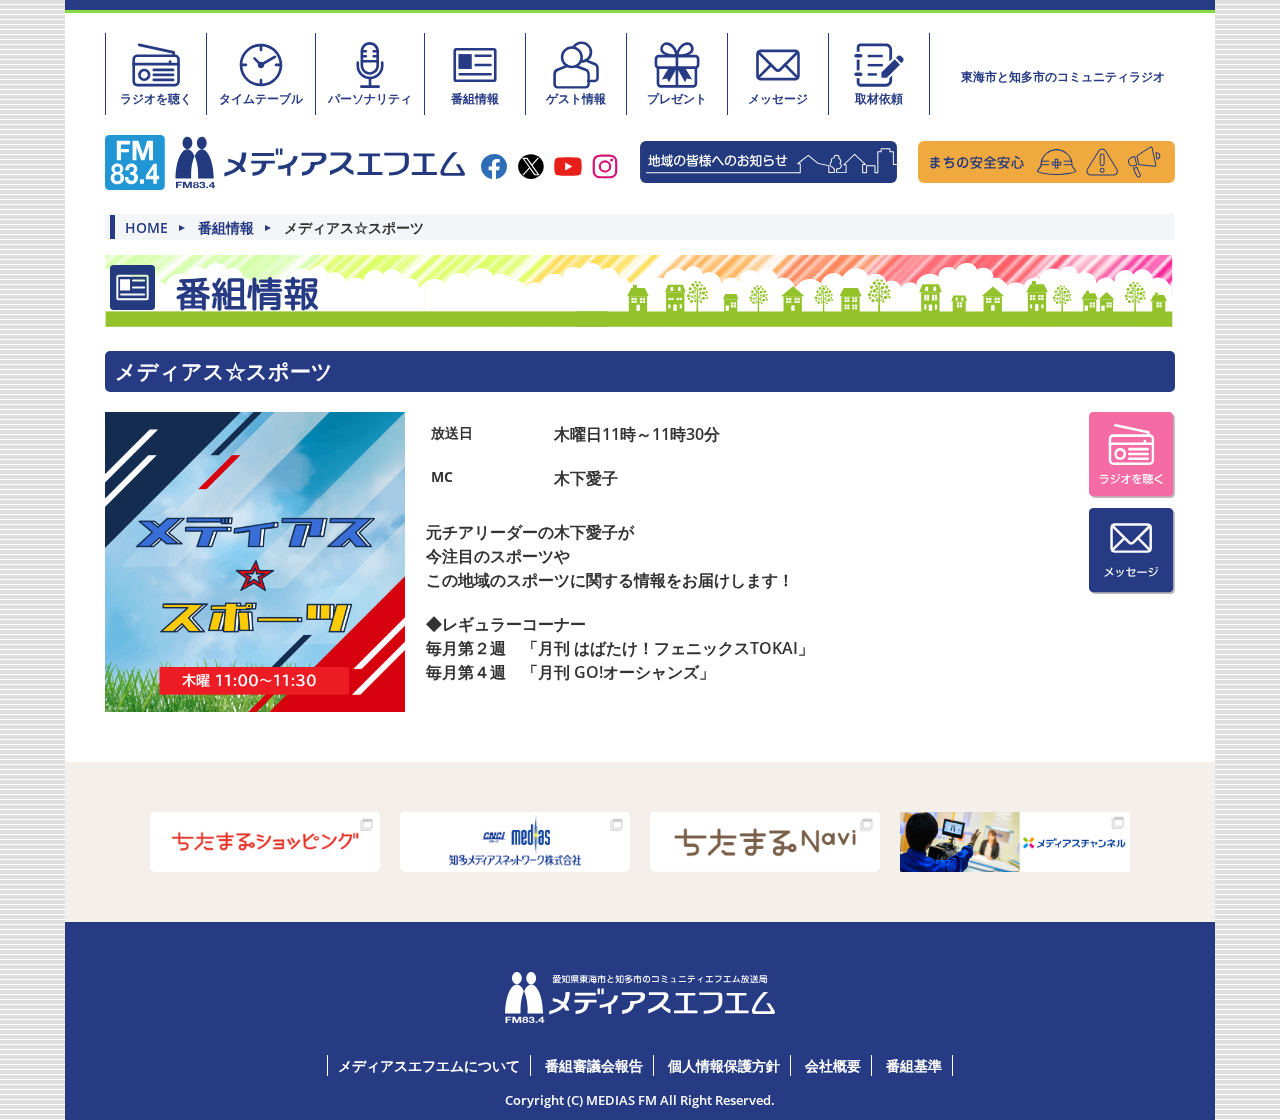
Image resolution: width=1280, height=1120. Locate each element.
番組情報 (475, 98)
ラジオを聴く (156, 98)
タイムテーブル (261, 98)
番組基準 (914, 1065)
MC (442, 476)
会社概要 (833, 1065)
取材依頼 (879, 98)
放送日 (452, 432)
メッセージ (778, 98)
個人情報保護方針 (724, 1065)
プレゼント (677, 98)
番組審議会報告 (594, 1065)
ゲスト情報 (576, 98)
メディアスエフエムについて (429, 1065)
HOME (146, 228)
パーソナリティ (370, 98)
